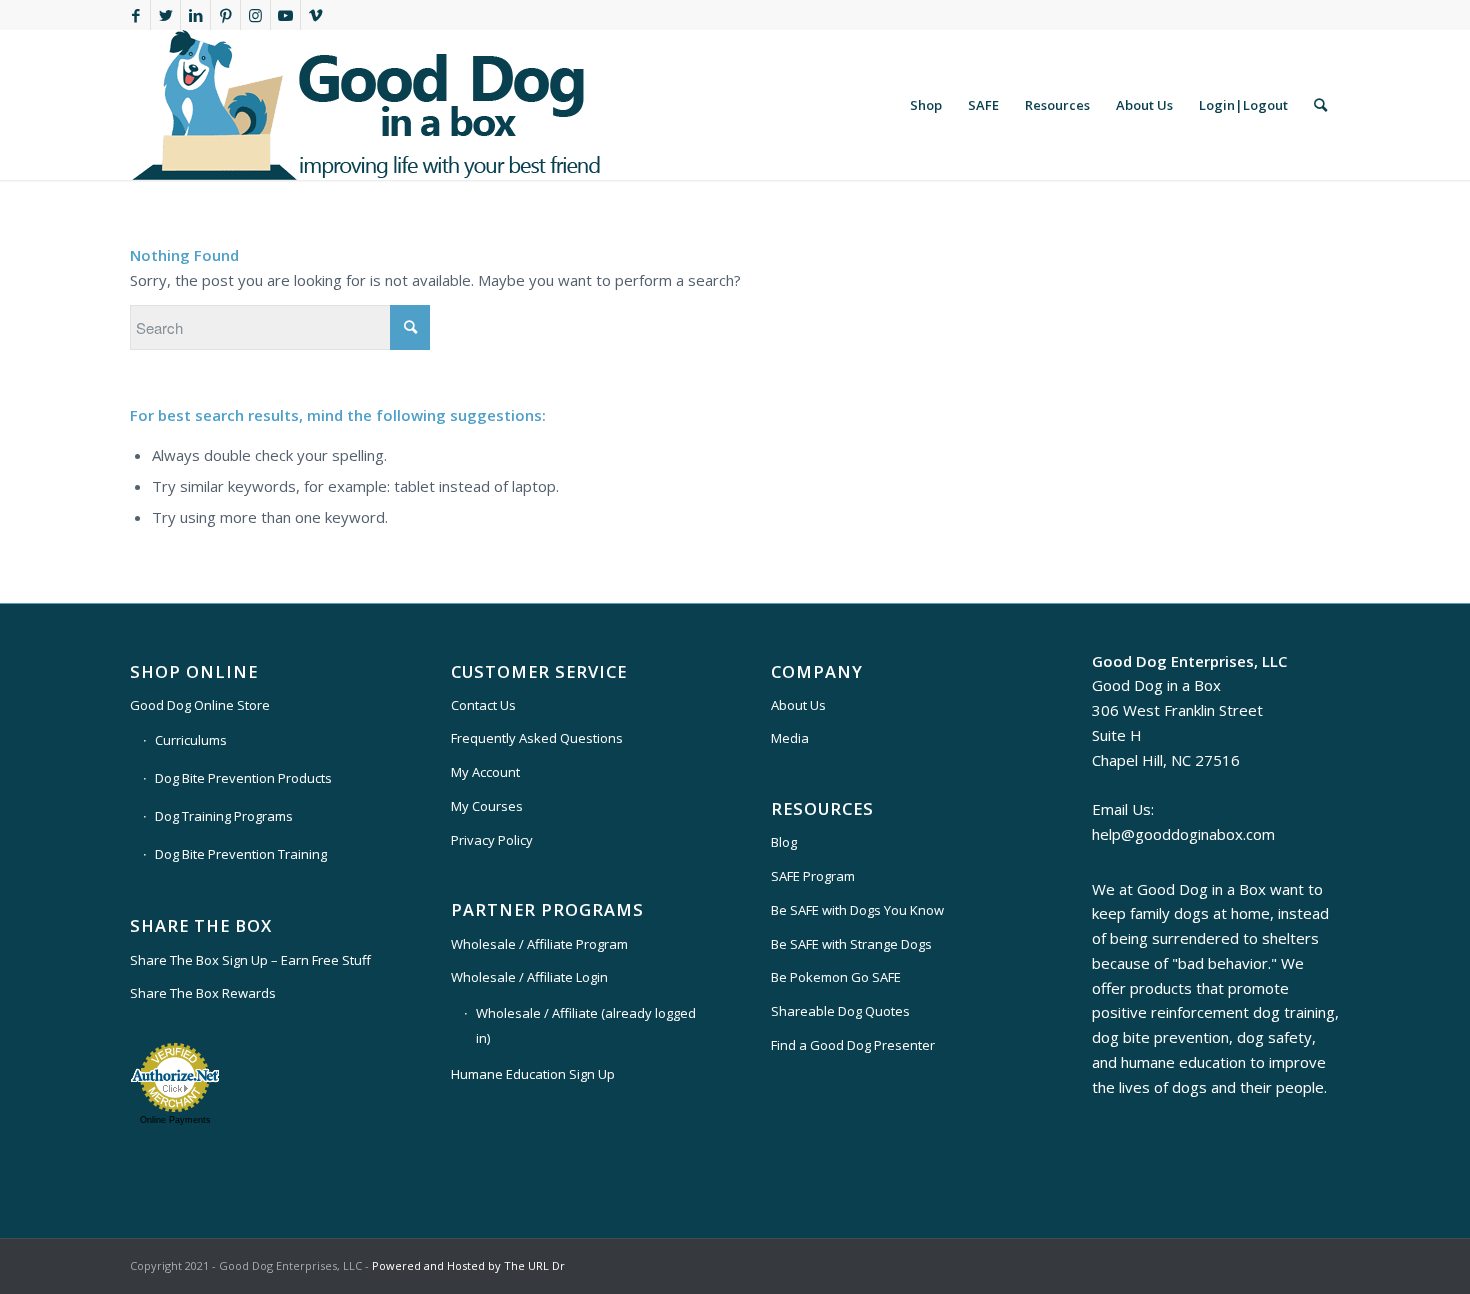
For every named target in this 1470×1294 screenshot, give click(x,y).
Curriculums (191, 740)
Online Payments (175, 1120)
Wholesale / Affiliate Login (529, 977)
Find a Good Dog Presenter (853, 1045)
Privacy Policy (492, 840)
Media (790, 738)
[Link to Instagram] (255, 15)
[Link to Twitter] (165, 15)
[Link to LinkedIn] (195, 15)
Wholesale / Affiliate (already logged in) (586, 1025)
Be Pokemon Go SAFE (836, 977)
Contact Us (483, 705)
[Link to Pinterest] (225, 15)
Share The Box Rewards (203, 993)
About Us (798, 705)
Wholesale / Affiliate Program (539, 944)
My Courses (487, 806)
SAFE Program (813, 876)
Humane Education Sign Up (533, 1074)
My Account (485, 772)
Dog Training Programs (224, 816)
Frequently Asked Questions (537, 738)
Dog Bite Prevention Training (241, 854)
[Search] (1320, 105)
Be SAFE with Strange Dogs (851, 944)
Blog (784, 842)
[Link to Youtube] (285, 15)
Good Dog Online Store (200, 705)
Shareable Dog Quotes (840, 1011)
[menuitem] (926, 105)
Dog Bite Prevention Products (243, 778)
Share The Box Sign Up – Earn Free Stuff (250, 960)
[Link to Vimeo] (316, 15)
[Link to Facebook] (135, 15)
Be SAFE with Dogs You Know (857, 910)
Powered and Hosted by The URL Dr (468, 1265)
